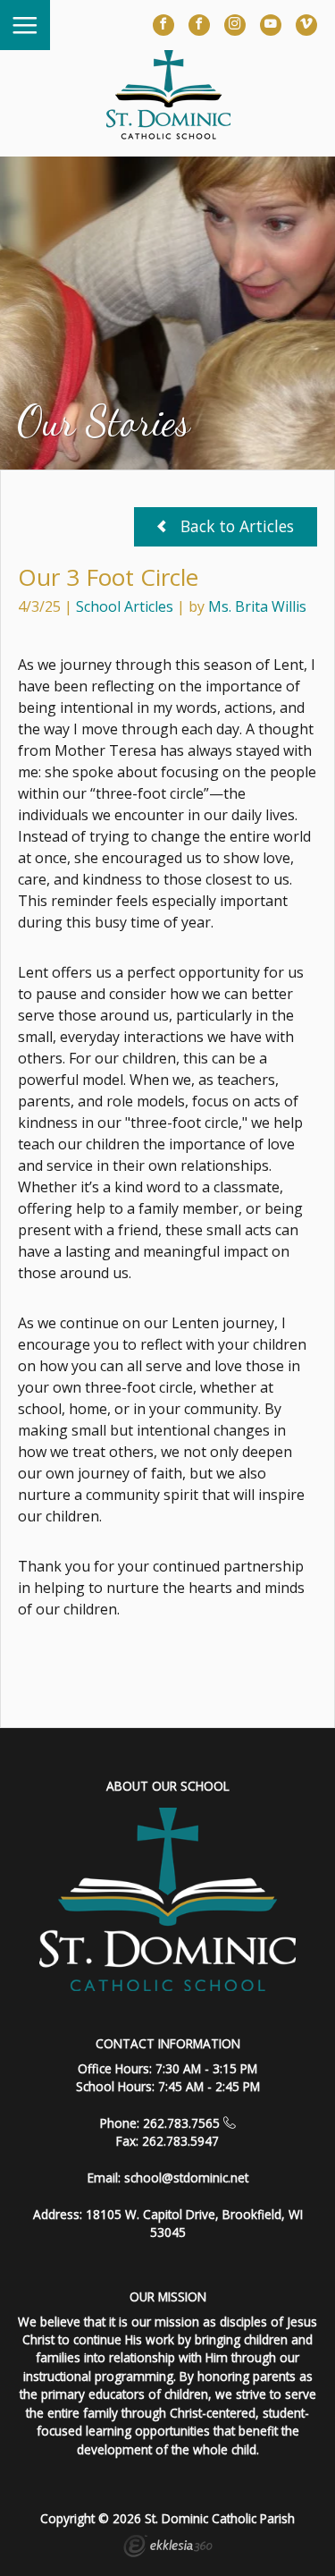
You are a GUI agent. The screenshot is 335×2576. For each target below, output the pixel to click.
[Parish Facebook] (199, 25)
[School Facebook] (163, 25)
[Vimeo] (306, 25)
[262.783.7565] (230, 2123)
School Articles (125, 606)
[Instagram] (235, 25)
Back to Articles (235, 526)
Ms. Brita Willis (257, 606)
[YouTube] (271, 25)
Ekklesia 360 (168, 2548)
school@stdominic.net (186, 2178)
